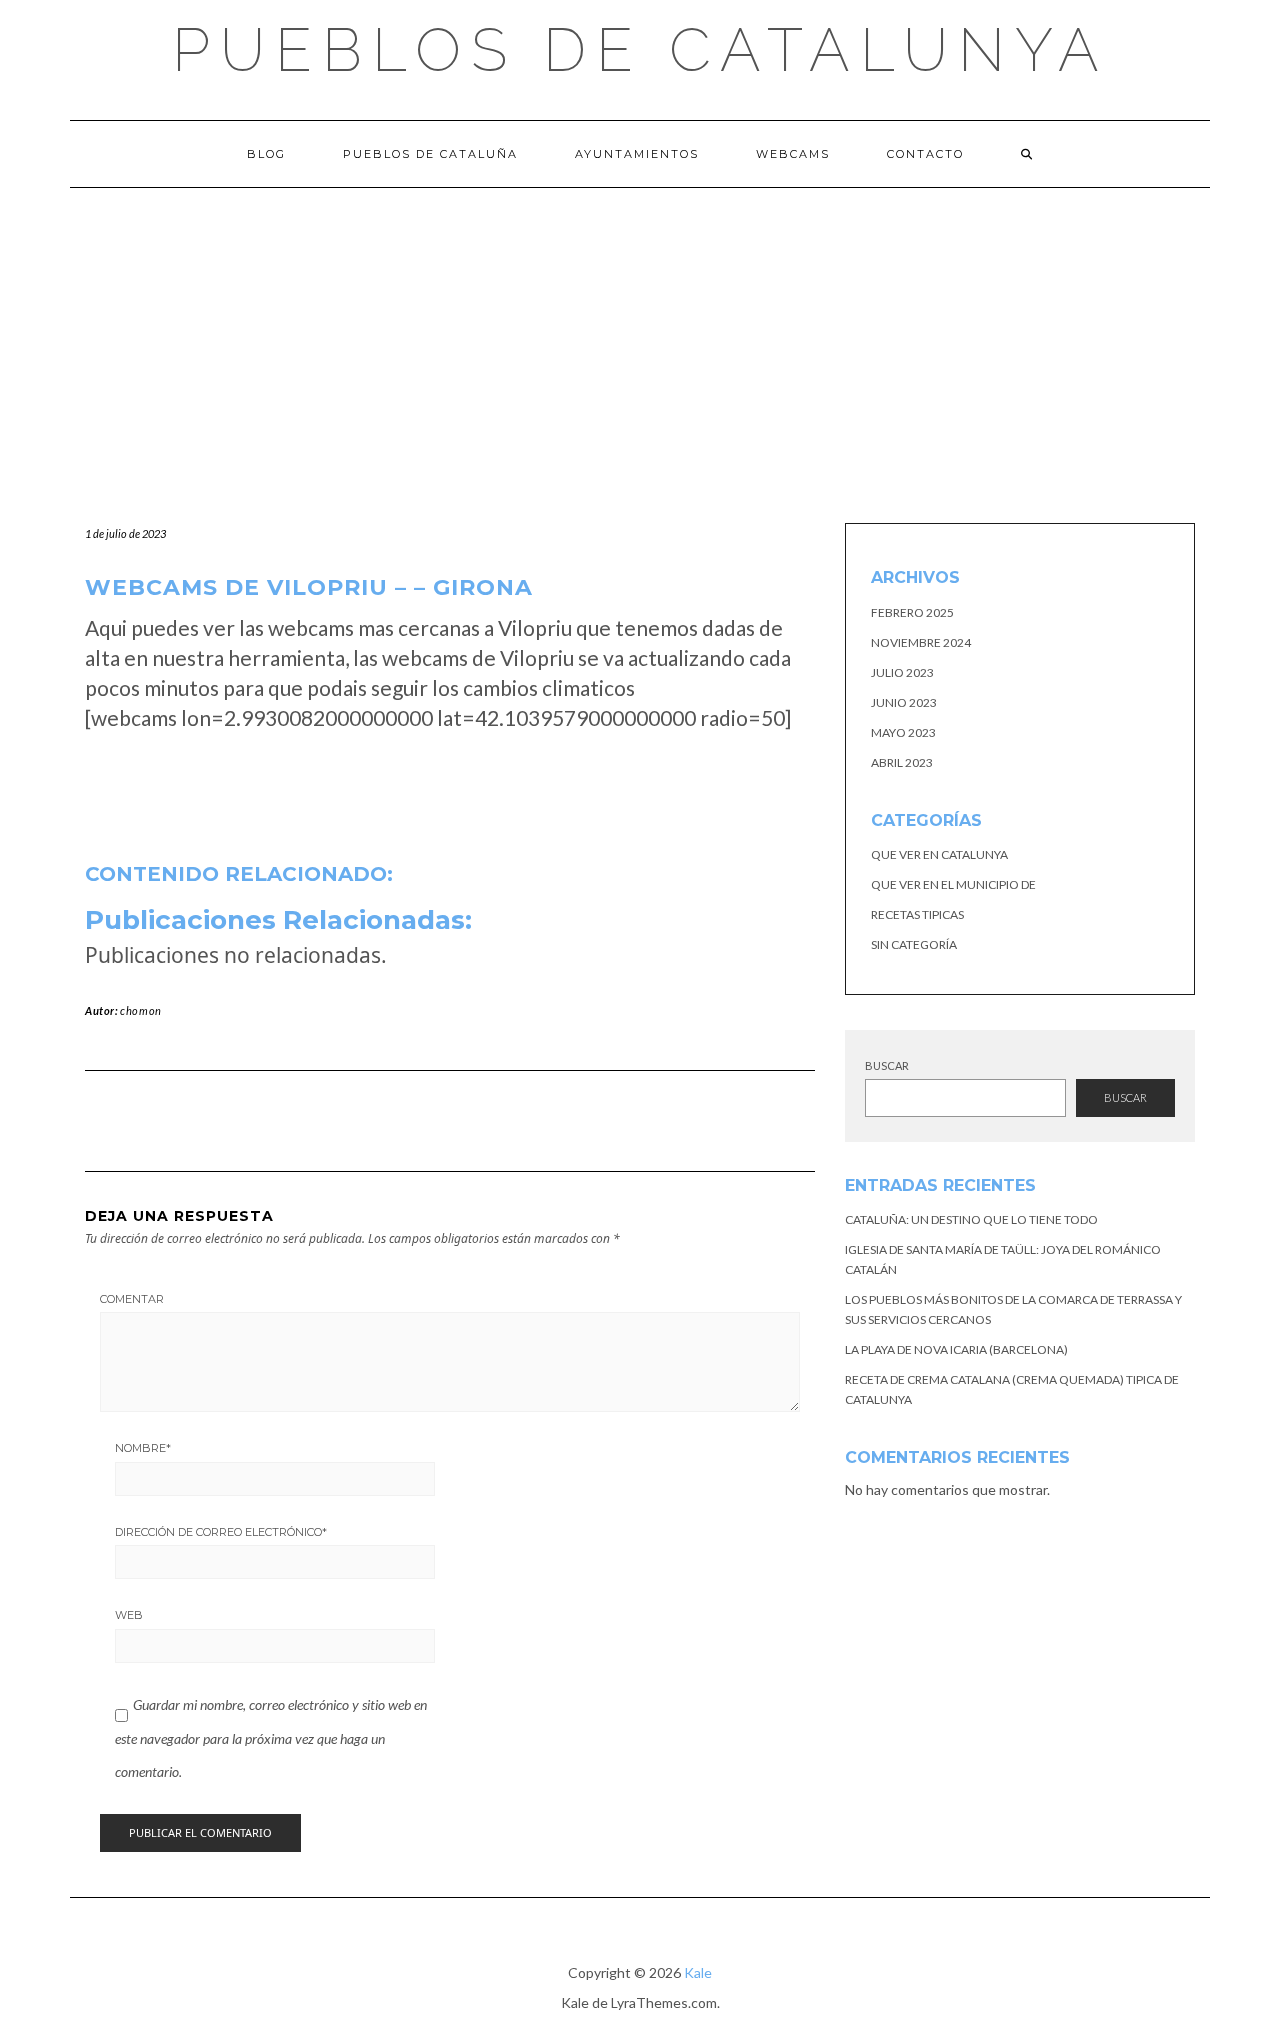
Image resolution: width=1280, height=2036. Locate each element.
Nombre (143, 1448)
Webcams (793, 154)
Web (129, 1615)
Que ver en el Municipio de (953, 884)
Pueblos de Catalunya (640, 50)
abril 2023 (902, 762)
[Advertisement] (640, 338)
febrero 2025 (912, 612)
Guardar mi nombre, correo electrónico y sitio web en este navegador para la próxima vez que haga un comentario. (271, 1738)
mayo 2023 (903, 732)
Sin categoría (914, 944)
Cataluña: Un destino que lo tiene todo (971, 1219)
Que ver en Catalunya (939, 854)
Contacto (925, 154)
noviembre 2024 (921, 642)
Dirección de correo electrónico (221, 1532)
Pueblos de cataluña (430, 154)
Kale (698, 1972)
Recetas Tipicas (917, 914)
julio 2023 (902, 672)
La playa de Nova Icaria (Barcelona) (956, 1349)
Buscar (887, 1065)
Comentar (132, 1299)
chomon (141, 1010)
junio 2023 (904, 702)
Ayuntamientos (637, 154)
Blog (266, 154)
